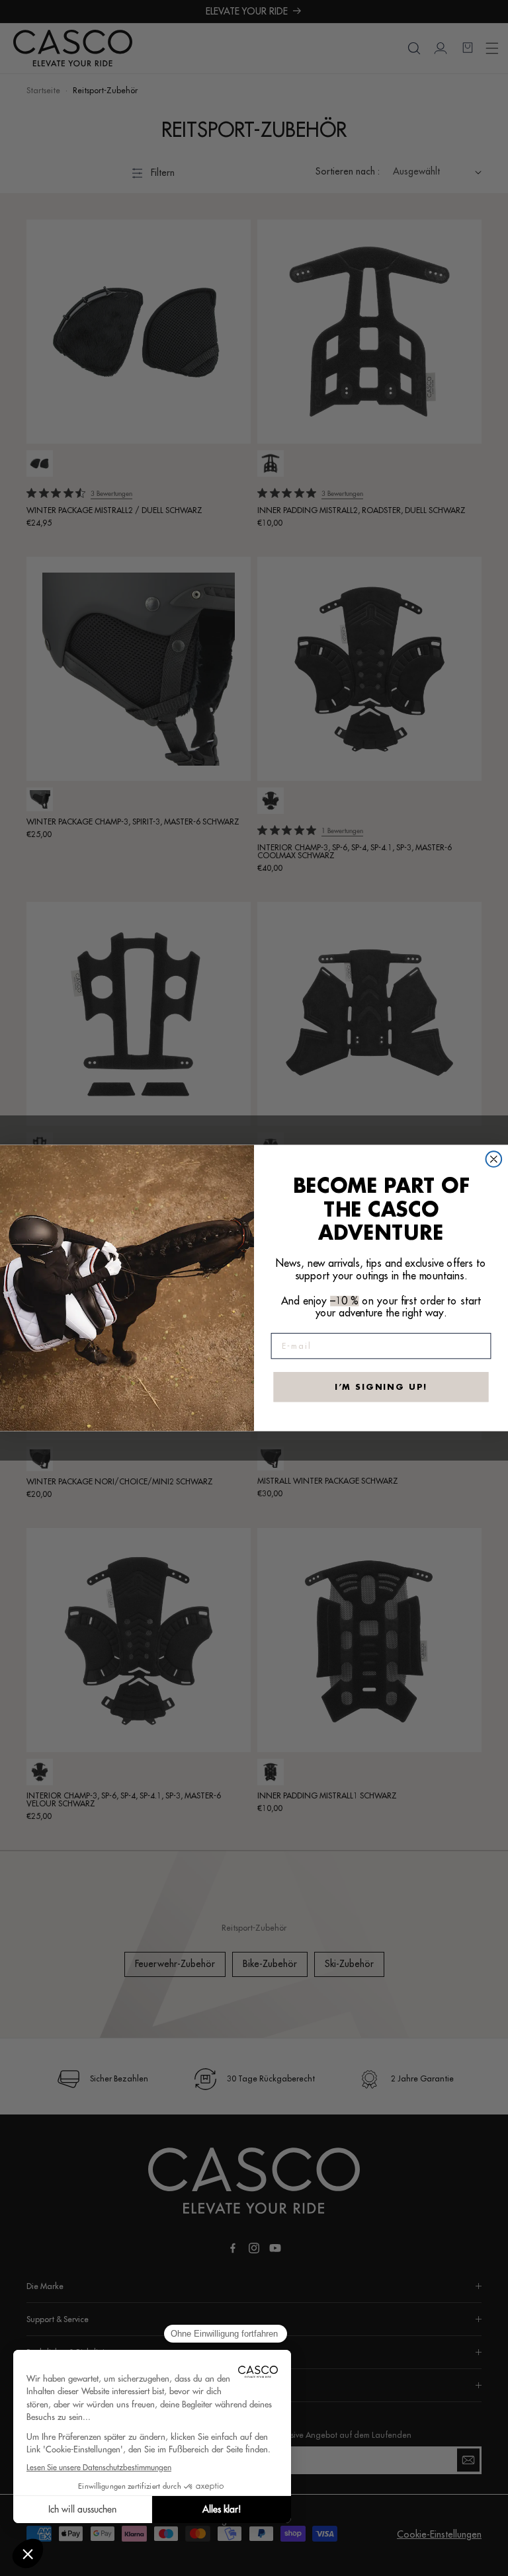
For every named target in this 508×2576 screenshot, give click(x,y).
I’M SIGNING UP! (381, 1387)
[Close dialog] (494, 1159)
